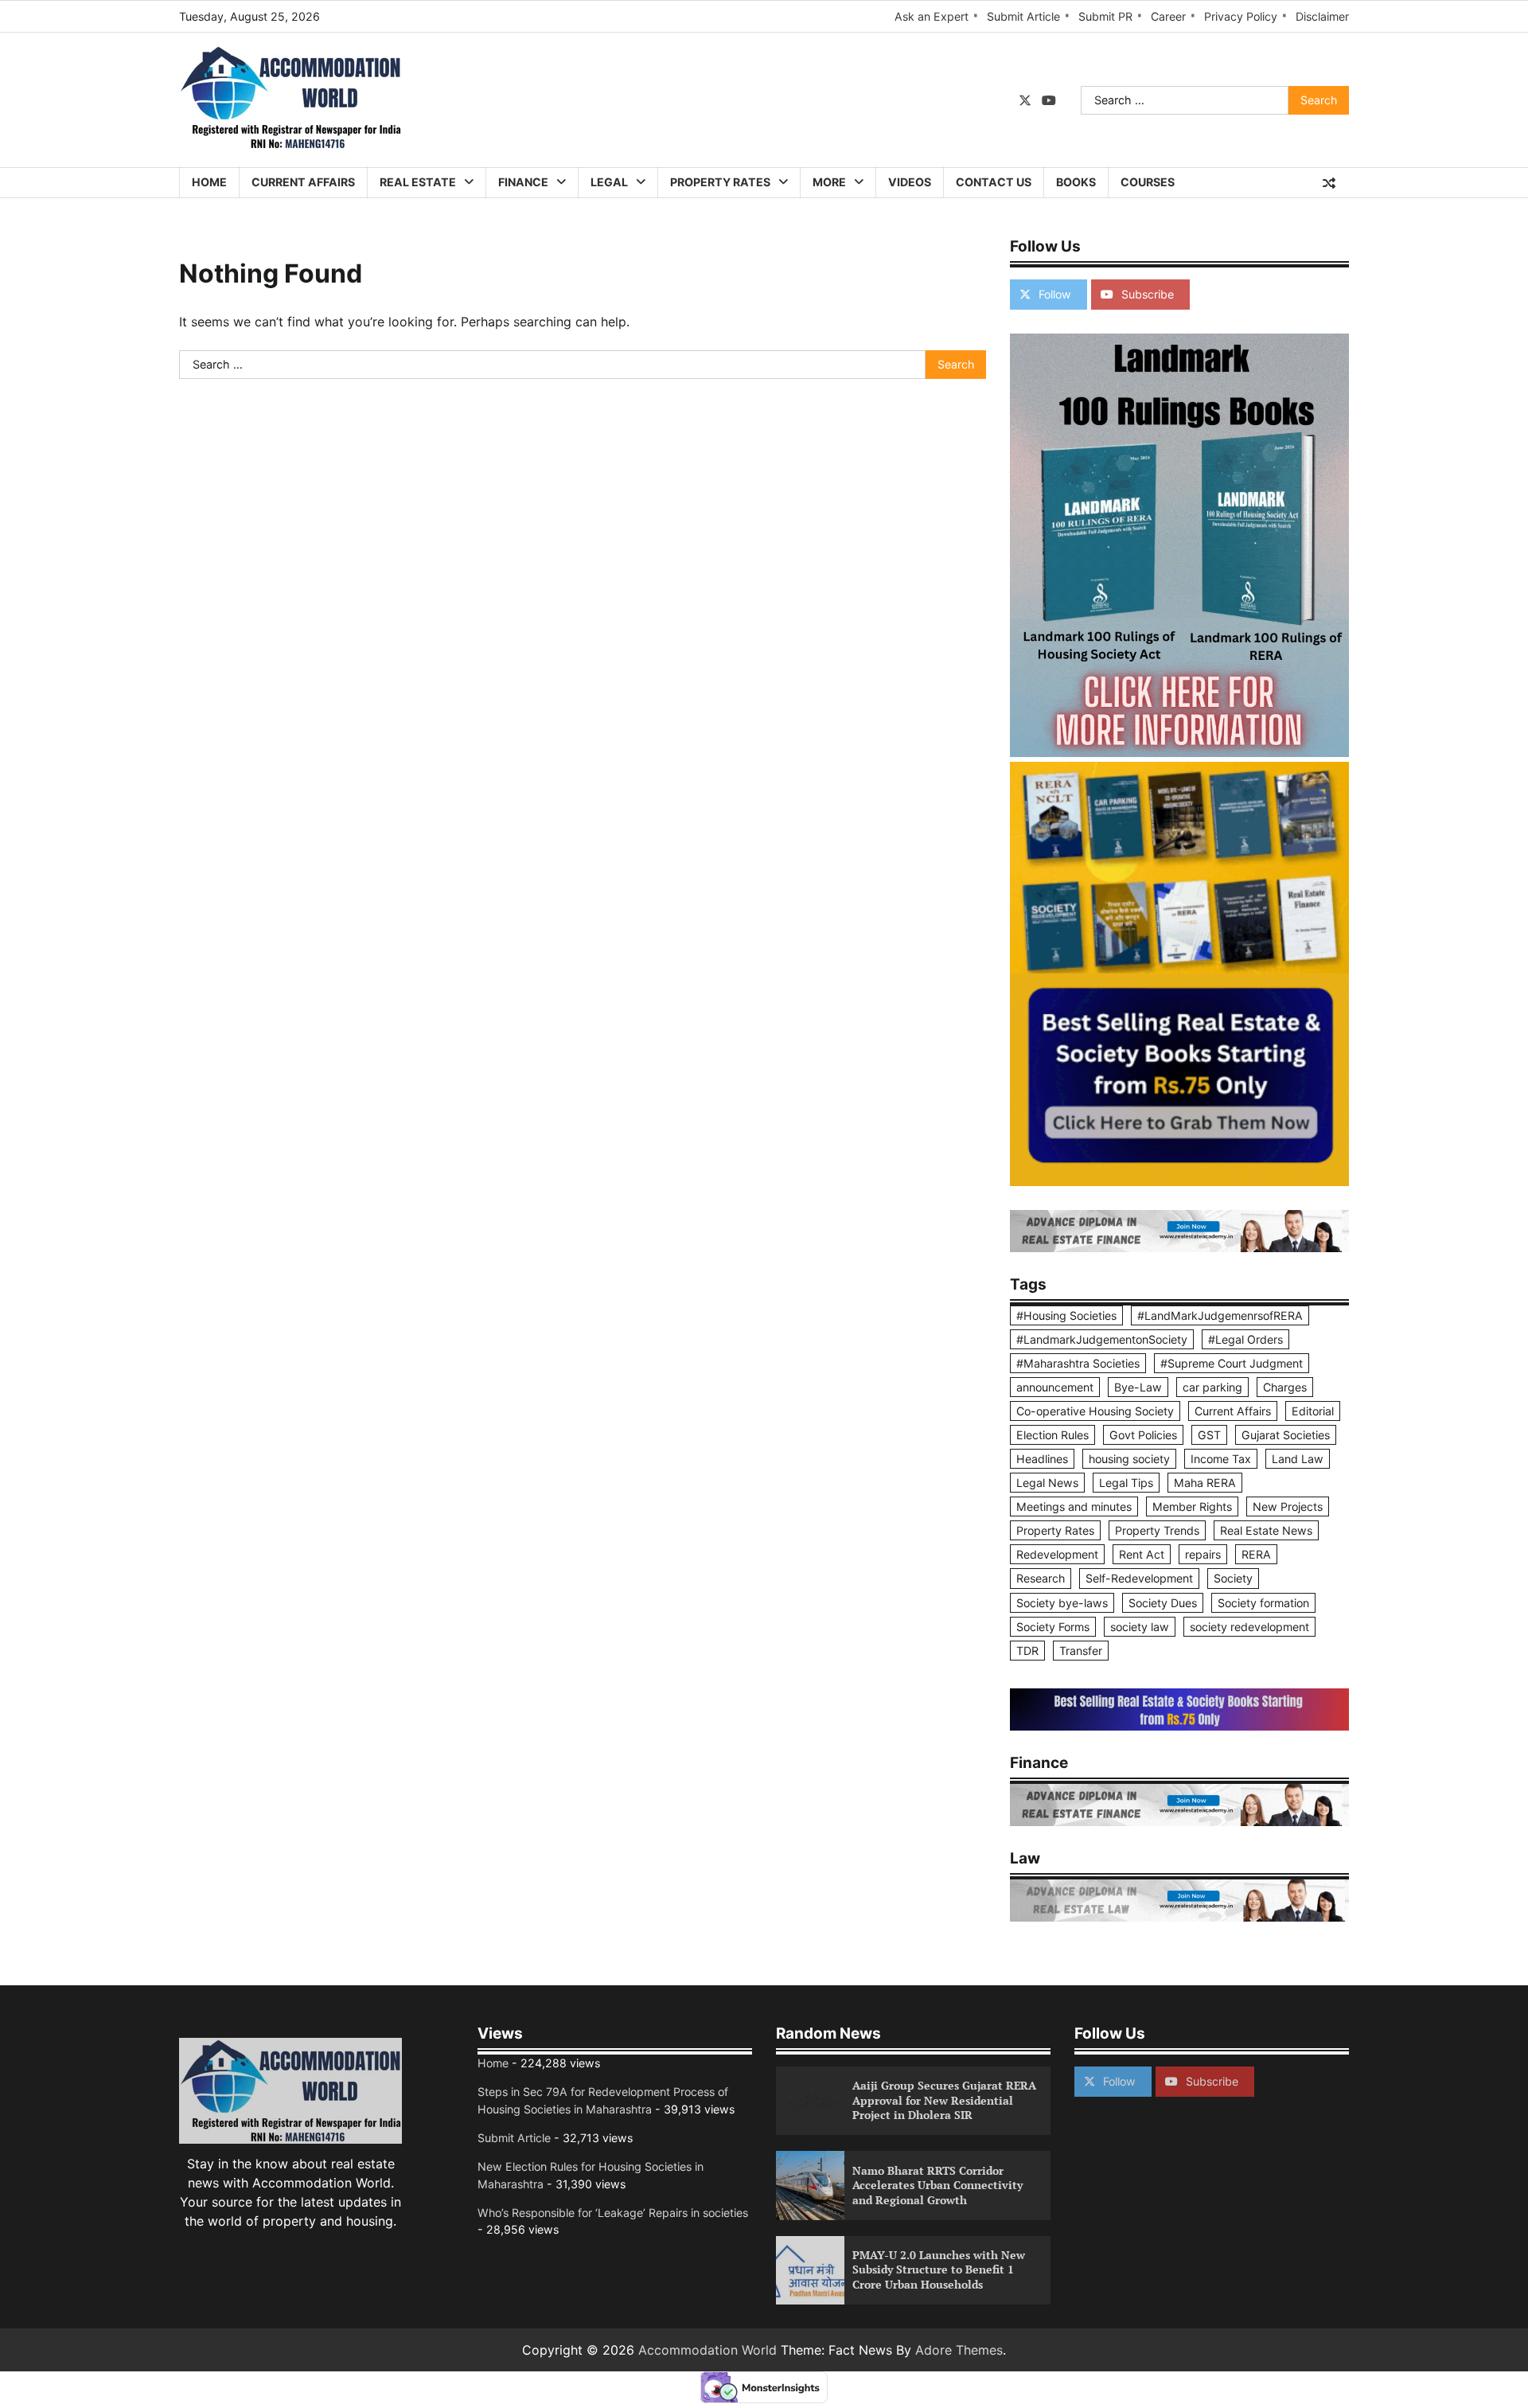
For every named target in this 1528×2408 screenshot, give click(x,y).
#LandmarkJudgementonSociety (1102, 1339)
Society (1233, 1578)
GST (1209, 1435)
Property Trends (1157, 1530)
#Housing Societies (1066, 1315)
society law (1140, 1627)
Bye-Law (1138, 1387)
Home (209, 182)
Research (1041, 1578)
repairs (1203, 1554)
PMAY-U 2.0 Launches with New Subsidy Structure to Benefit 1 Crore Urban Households (939, 2269)
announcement (1055, 1387)
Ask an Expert (932, 16)
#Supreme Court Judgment (1232, 1363)
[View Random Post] (1329, 183)
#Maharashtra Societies (1078, 1363)
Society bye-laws (1062, 1603)
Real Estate (418, 182)
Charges (1285, 1387)
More (829, 182)
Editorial (1313, 1411)
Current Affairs (303, 182)
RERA (1256, 1554)
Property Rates (720, 182)
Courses (1148, 182)
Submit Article (1023, 16)
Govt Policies (1143, 1435)
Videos (910, 182)
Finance (523, 182)
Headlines (1042, 1459)
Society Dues (1163, 1603)
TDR (1027, 1651)
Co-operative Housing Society (1095, 1411)
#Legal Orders (1245, 1339)
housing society (1129, 1459)
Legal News (1047, 1483)
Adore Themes (959, 2350)
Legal (609, 182)
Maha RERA (1205, 1483)
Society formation (1263, 1603)
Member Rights (1192, 1506)
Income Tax (1221, 1459)
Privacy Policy (1241, 16)
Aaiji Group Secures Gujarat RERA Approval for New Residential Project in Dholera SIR (944, 2100)
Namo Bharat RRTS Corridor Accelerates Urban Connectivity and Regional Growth (937, 2185)
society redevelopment (1249, 1627)
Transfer (1081, 1651)
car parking (1212, 1387)
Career (1168, 16)
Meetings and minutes (1074, 1506)
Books (1076, 182)
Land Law (1298, 1459)
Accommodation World (707, 2350)
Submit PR (1105, 16)
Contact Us (994, 182)
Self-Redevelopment (1139, 1578)
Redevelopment (1057, 1554)
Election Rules (1052, 1435)
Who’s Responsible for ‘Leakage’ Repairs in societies (613, 2213)
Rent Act (1142, 1554)
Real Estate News (1266, 1530)
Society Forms (1053, 1627)
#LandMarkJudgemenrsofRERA (1220, 1315)
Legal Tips (1126, 1483)
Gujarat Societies (1286, 1435)
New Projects (1288, 1506)
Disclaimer (1322, 16)
